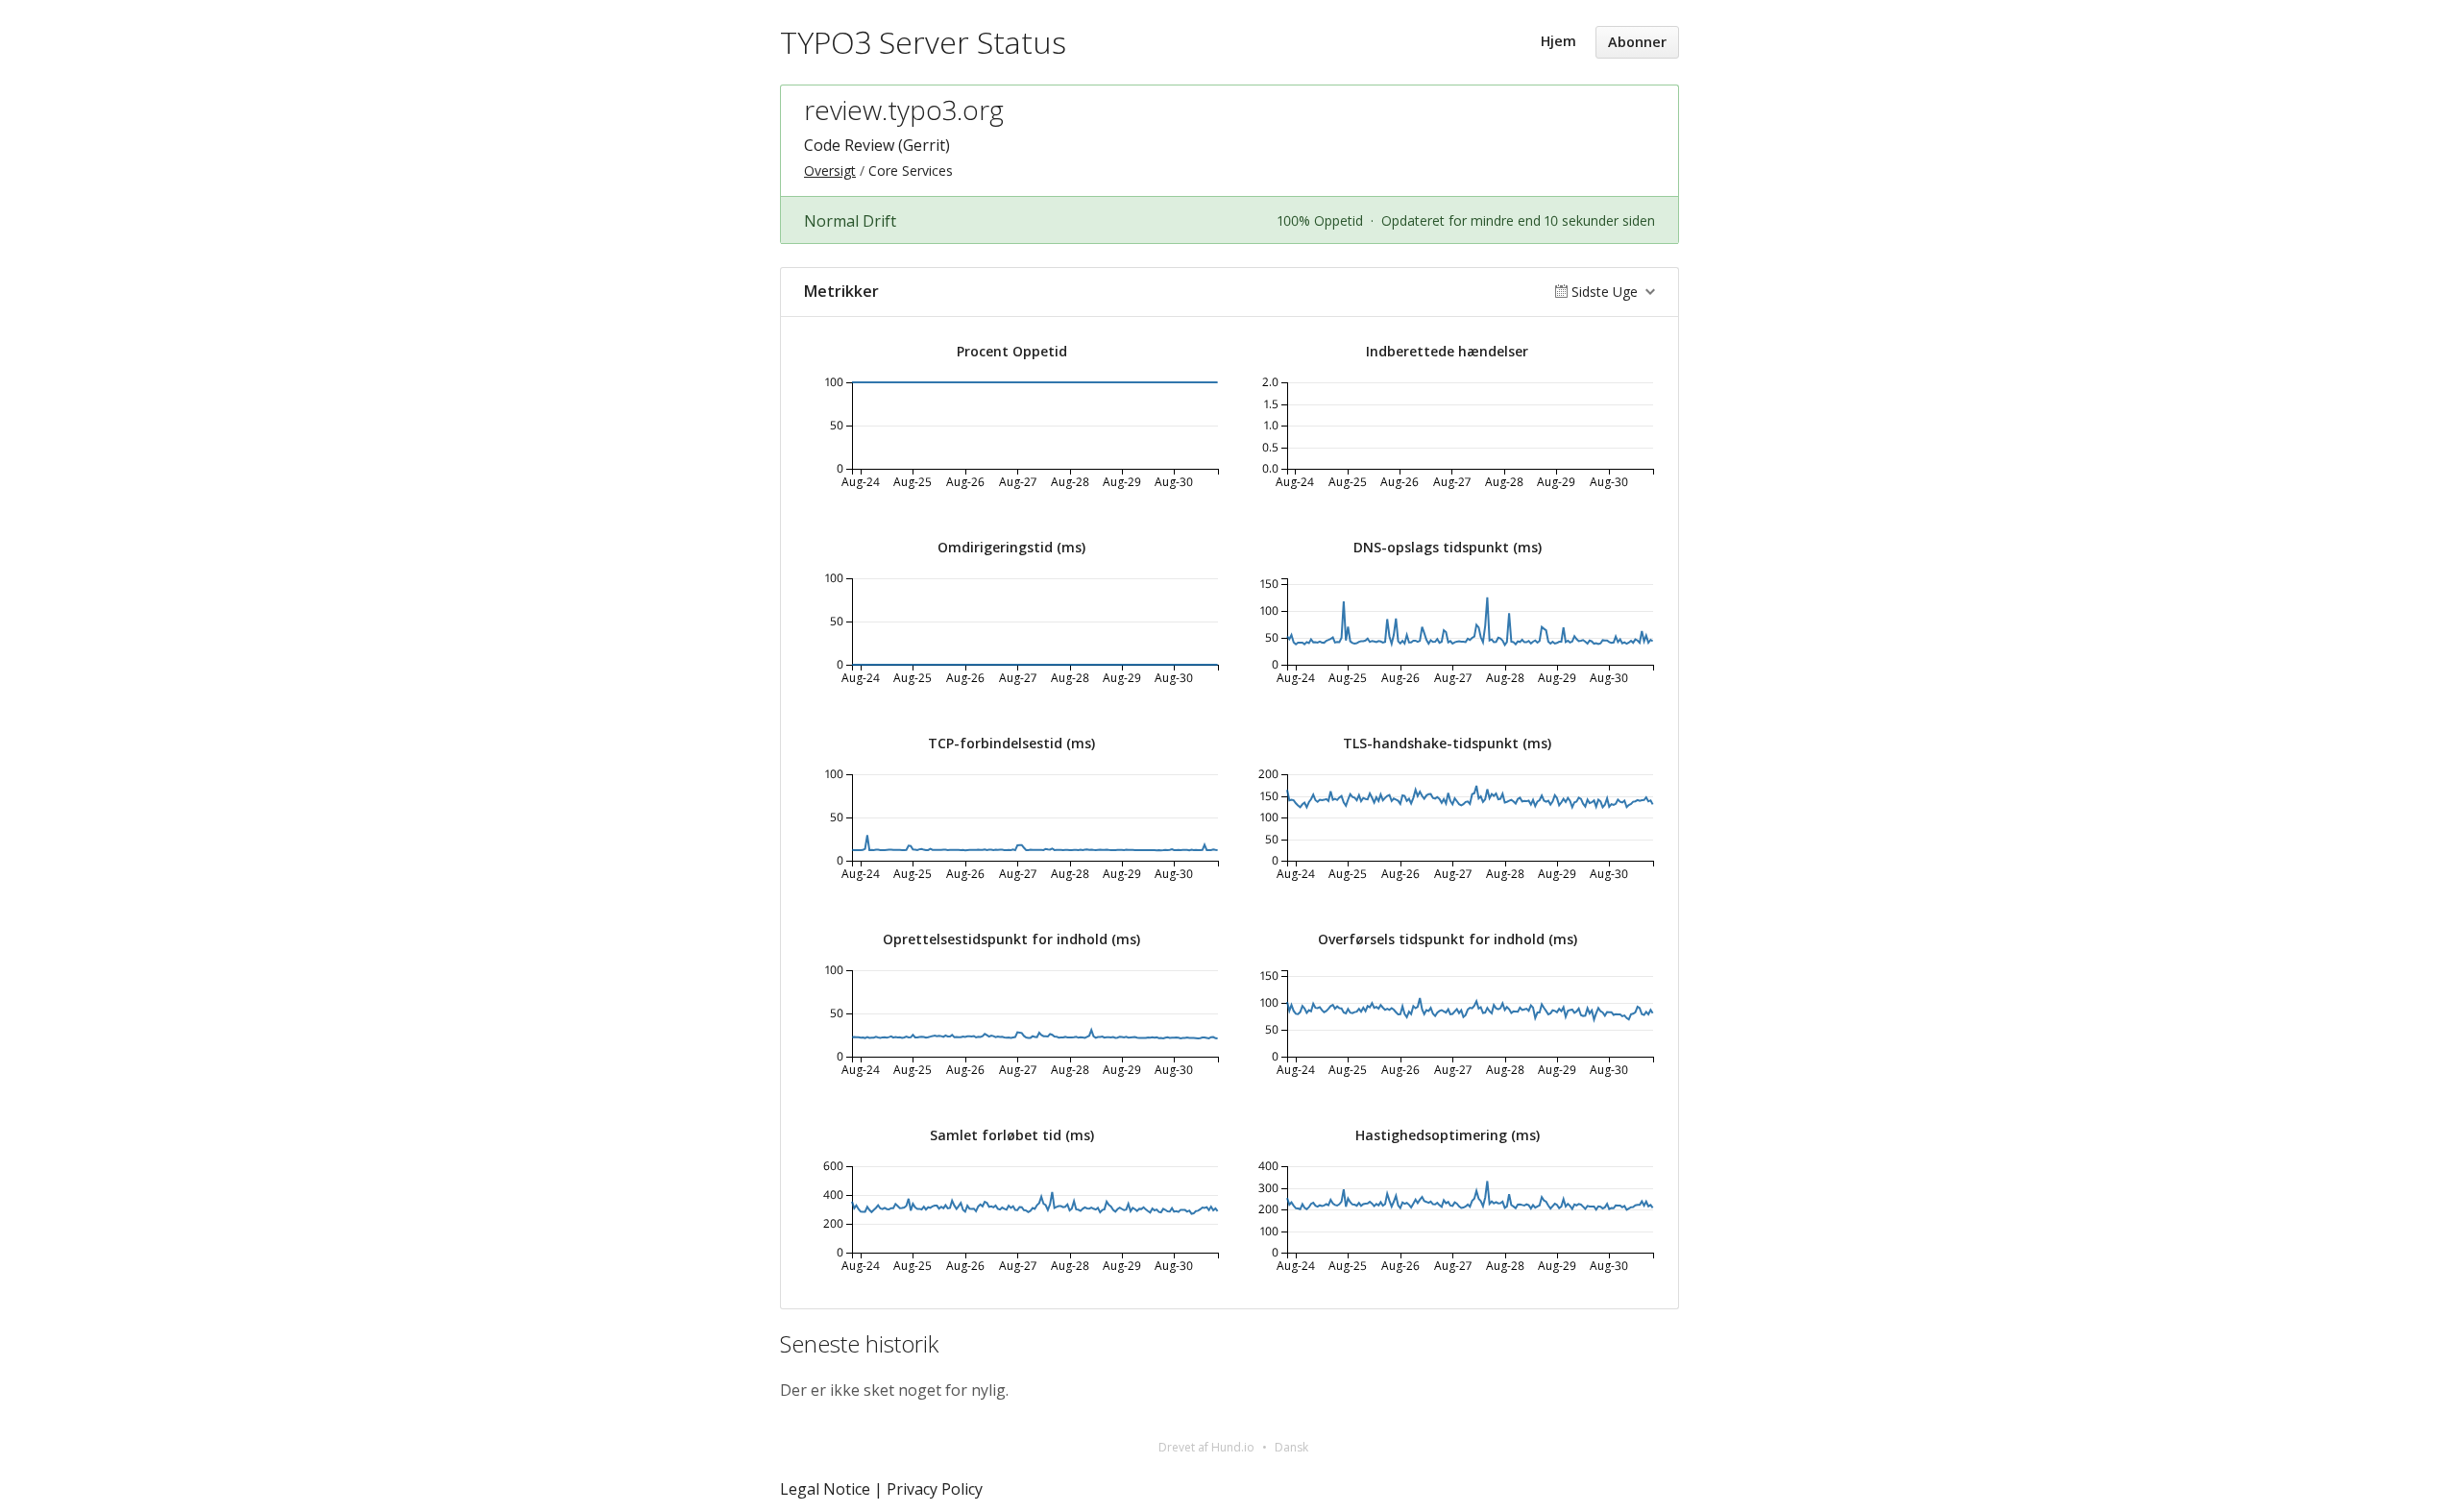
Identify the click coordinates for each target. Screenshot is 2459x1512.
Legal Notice (825, 1489)
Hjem (1558, 41)
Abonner (1637, 42)
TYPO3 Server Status (923, 42)
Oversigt (830, 171)
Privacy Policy (935, 1489)
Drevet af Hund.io (1206, 1447)
